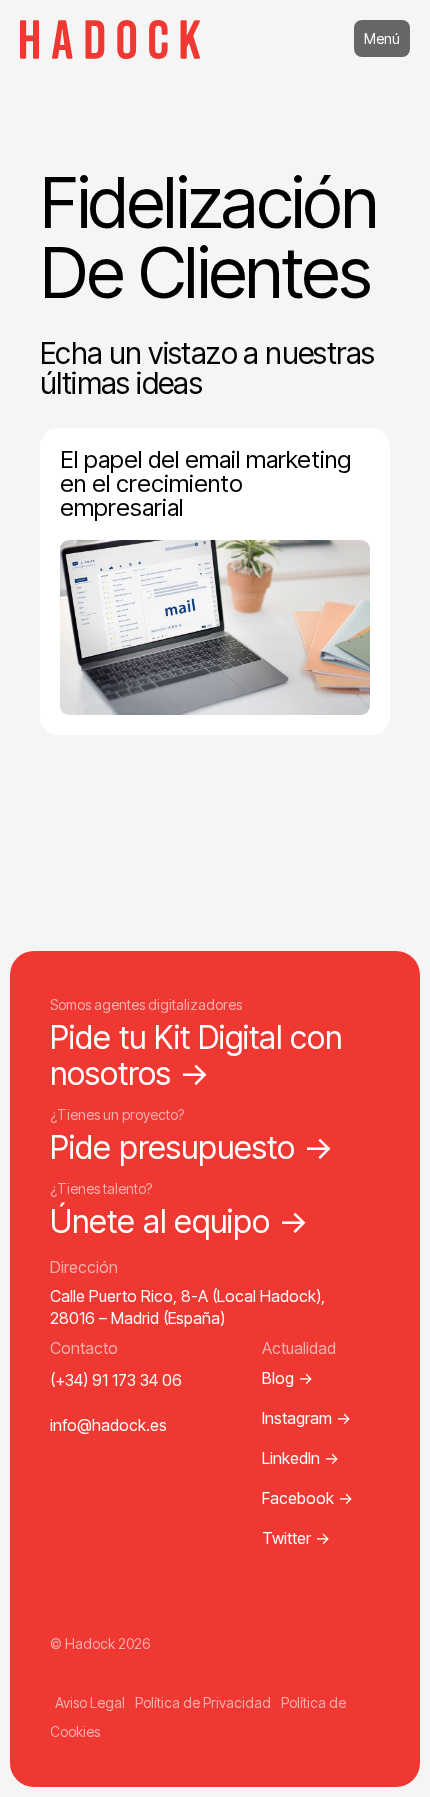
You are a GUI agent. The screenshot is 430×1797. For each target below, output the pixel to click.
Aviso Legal (90, 1702)
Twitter (296, 1538)
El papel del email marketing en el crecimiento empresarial (205, 483)
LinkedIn (300, 1458)
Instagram (306, 1418)
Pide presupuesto (192, 1147)
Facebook (307, 1498)
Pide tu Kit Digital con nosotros (196, 1055)
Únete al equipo (179, 1221)
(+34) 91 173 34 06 (116, 1380)
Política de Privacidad (203, 1702)
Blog (287, 1378)
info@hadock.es (108, 1425)
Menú (382, 38)
